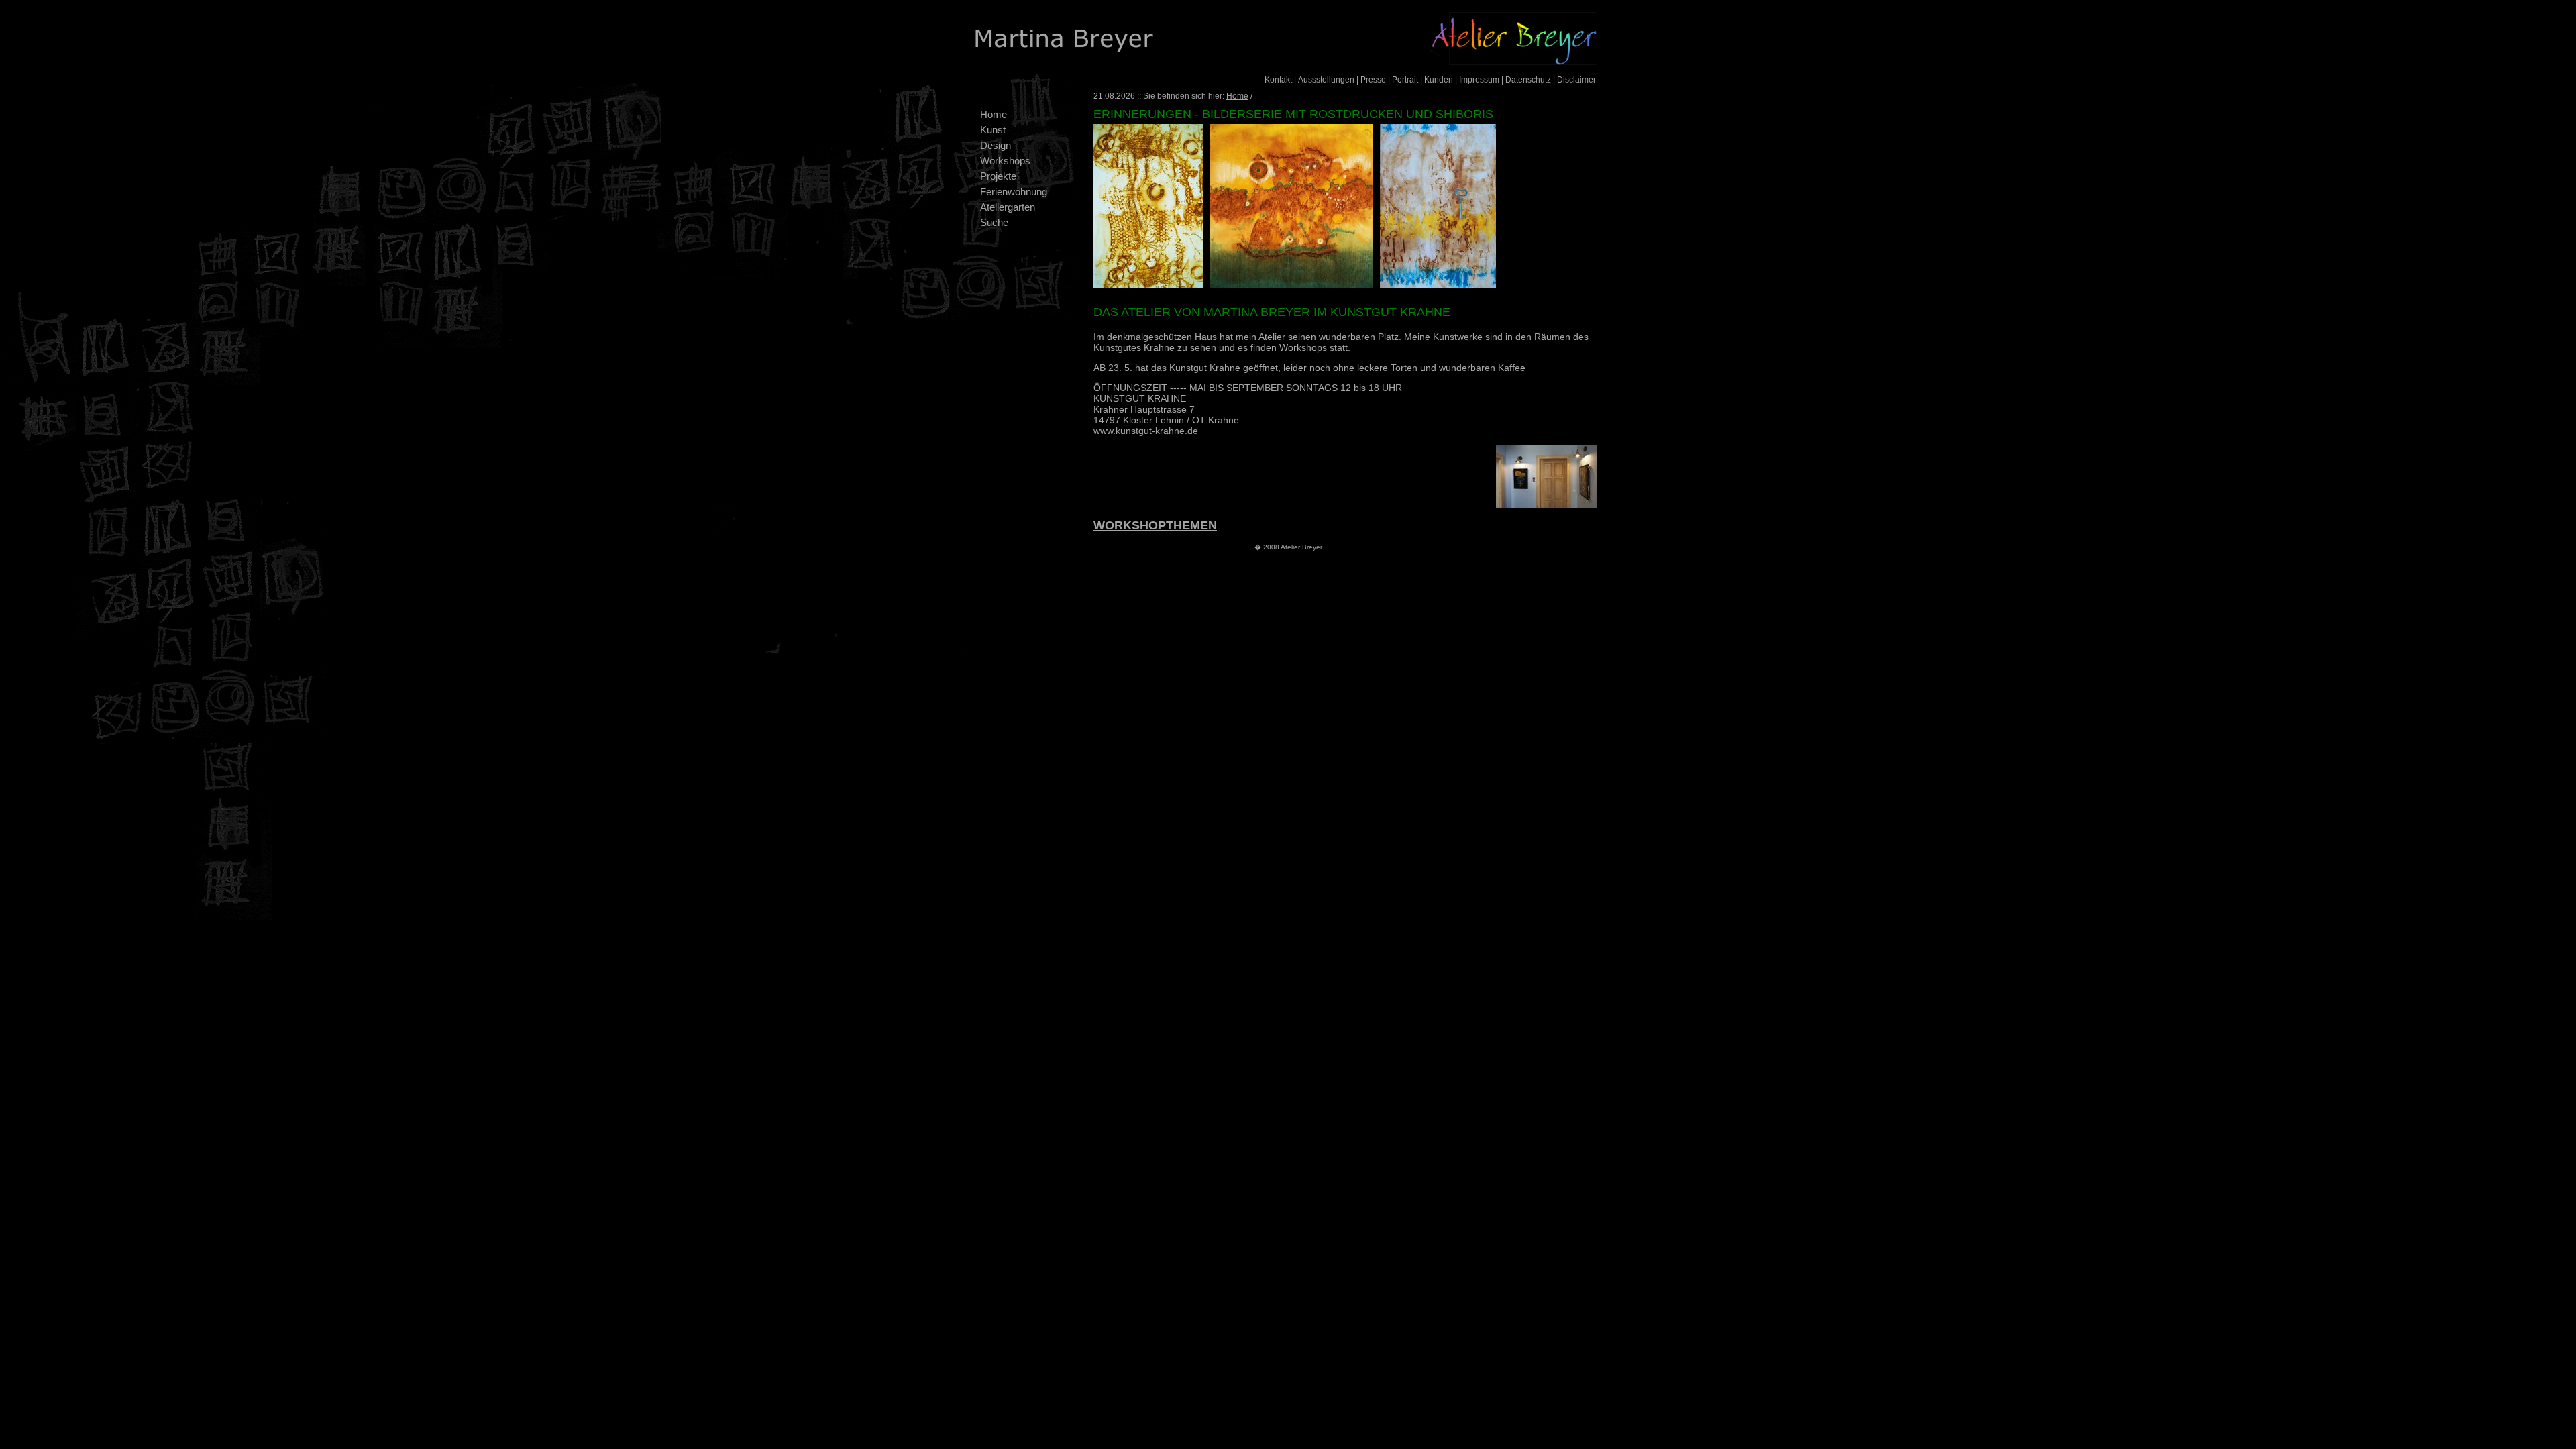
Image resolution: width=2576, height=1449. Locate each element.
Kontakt (1278, 80)
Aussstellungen (1326, 80)
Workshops (1005, 161)
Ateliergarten (1008, 207)
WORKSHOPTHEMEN (1155, 525)
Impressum (1479, 80)
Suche (994, 222)
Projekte (998, 176)
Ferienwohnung (1014, 192)
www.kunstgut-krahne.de (1146, 431)
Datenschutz (1528, 80)
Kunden (1439, 80)
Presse (1373, 80)
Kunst (993, 130)
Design (996, 145)
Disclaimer (1576, 80)
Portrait (1405, 80)
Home (994, 114)
